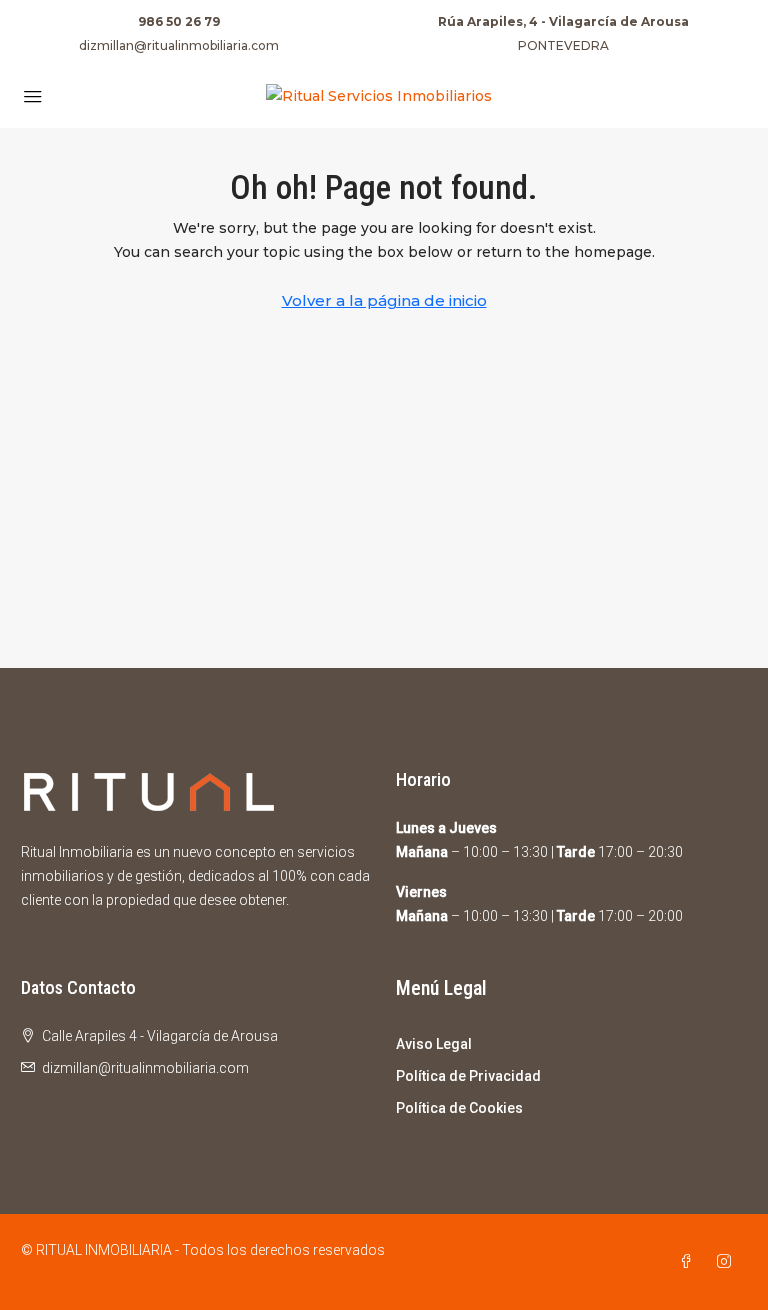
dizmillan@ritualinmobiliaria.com (179, 45)
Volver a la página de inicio (384, 300)
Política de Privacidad (468, 1076)
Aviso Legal (434, 1044)
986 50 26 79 (179, 21)
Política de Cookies (459, 1108)
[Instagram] (728, 1262)
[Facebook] (690, 1262)
